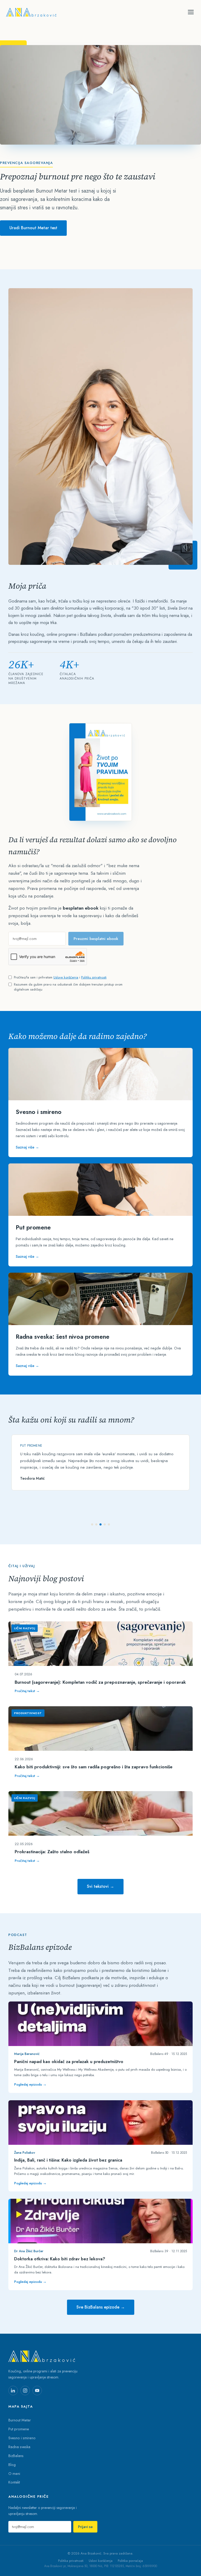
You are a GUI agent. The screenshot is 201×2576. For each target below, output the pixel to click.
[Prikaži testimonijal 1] (92, 1524)
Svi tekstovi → (100, 1886)
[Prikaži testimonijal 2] (96, 1524)
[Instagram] (25, 2391)
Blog (12, 2465)
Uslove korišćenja (66, 977)
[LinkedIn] (13, 2391)
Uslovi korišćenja (101, 2561)
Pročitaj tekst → (27, 1691)
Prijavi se (85, 2527)
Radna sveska (19, 2447)
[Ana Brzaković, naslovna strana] (31, 12)
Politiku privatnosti (94, 977)
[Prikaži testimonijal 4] (105, 1524)
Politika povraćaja (130, 2561)
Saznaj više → (27, 1147)
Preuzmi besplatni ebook (96, 939)
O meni (14, 2473)
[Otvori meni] (191, 12)
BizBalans (16, 2456)
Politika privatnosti (71, 2561)
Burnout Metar (20, 2420)
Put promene (19, 2429)
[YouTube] (37, 2391)
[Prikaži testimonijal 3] (100, 1524)
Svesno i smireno (22, 2438)
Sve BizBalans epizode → (101, 2307)
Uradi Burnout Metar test (33, 228)
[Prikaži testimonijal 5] (109, 1524)
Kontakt (14, 2482)
